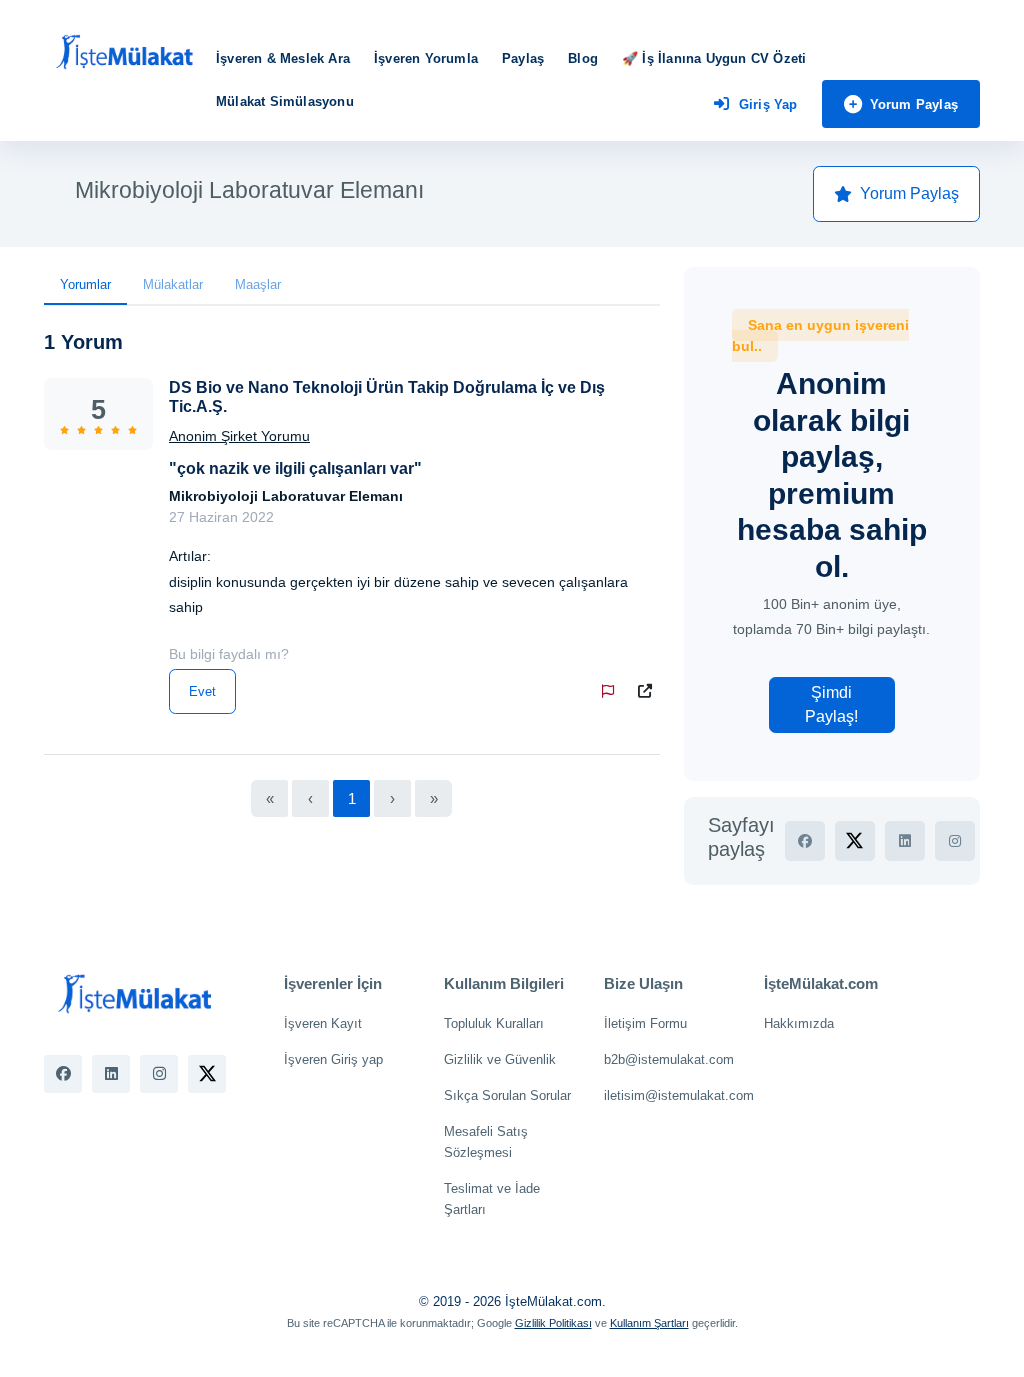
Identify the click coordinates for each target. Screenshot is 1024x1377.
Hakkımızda (799, 1023)
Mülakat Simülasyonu (285, 101)
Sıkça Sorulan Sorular (507, 1095)
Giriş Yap (768, 104)
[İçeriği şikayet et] (612, 691)
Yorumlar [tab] (85, 284)
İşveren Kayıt (323, 1023)
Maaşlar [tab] (258, 284)
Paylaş (523, 58)
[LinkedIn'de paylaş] (905, 841)
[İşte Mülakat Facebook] (63, 1074)
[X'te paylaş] (855, 841)
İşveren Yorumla (426, 58)
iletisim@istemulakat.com (679, 1095)
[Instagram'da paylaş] (955, 841)
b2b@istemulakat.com (669, 1059)
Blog (583, 58)
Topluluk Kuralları (494, 1023)
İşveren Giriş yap (333, 1059)
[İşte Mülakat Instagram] (159, 1074)
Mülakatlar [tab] (173, 284)
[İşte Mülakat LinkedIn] (111, 1074)
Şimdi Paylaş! (831, 704)
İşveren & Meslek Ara (283, 58)
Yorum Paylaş (914, 104)
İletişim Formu (645, 1023)
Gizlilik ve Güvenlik (500, 1059)
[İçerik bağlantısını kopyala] (649, 691)
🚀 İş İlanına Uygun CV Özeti (714, 58)
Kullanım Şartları (649, 1323)
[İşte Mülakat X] (207, 1074)
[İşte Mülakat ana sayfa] (124, 53)
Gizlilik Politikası (553, 1323)
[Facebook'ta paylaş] (805, 841)
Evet (202, 691)
